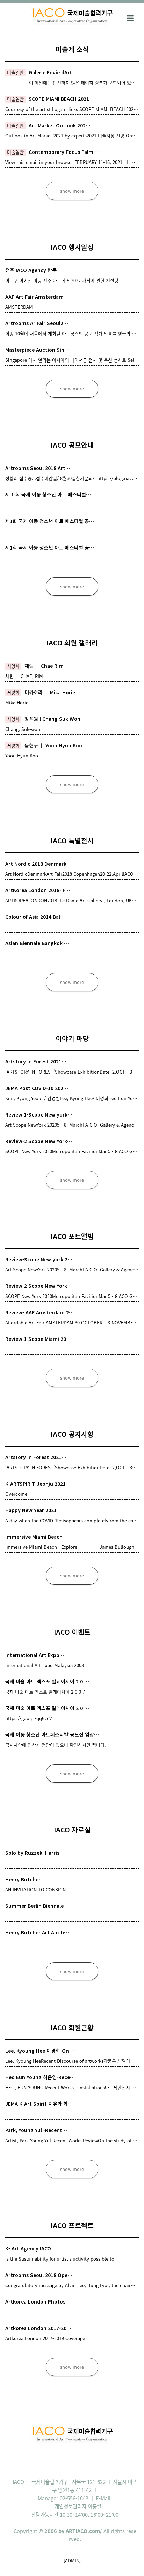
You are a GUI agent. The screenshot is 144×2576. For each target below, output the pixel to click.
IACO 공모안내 (72, 445)
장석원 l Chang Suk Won (52, 719)
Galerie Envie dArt (50, 72)
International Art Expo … (35, 1655)
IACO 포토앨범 (72, 1236)
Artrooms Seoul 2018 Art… (38, 468)
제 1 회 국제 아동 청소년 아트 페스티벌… (48, 494)
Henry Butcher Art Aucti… (37, 1932)
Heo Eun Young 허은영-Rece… (40, 2077)
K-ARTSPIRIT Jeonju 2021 (35, 1484)
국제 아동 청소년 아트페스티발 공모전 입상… (52, 1734)
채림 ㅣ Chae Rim (44, 666)
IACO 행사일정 (72, 247)
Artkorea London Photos (35, 2301)
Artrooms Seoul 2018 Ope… (39, 2275)
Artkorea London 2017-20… (38, 2328)
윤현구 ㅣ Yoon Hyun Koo (53, 745)
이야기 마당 (72, 1038)
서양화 (13, 666)
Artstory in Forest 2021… (36, 1061)
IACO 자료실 (72, 1830)
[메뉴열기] (130, 17)
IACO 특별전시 (72, 840)
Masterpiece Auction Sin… (37, 350)
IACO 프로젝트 (72, 2225)
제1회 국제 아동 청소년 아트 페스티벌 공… (50, 521)
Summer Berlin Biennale (34, 1906)
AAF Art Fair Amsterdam (34, 297)
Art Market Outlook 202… (60, 125)
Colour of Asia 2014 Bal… (35, 917)
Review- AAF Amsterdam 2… (39, 1312)
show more (72, 191)
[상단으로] (128, 2560)
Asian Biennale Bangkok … (37, 943)
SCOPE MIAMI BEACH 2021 (59, 99)
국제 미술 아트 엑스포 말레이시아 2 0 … (47, 1681)
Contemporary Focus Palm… (63, 152)
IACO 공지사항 (72, 1434)
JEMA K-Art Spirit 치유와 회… (39, 2104)
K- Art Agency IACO (28, 2248)
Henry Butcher (23, 1879)
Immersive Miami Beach (34, 1537)
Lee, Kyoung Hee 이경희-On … (40, 2051)
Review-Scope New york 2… (39, 1259)
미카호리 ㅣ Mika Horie (50, 692)
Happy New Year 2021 (31, 1510)
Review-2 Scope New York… (39, 1141)
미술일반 (15, 72)
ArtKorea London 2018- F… (38, 890)
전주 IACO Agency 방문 (31, 270)
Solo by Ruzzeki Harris (32, 1853)
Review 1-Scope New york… (39, 1114)
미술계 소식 (72, 49)
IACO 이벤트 (72, 1632)
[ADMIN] (72, 2560)
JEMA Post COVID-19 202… (37, 1088)
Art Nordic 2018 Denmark (36, 864)
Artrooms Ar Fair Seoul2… (37, 323)
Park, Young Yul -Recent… (36, 2130)
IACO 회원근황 (72, 2027)
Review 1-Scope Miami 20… (38, 1339)
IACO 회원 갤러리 (72, 643)
